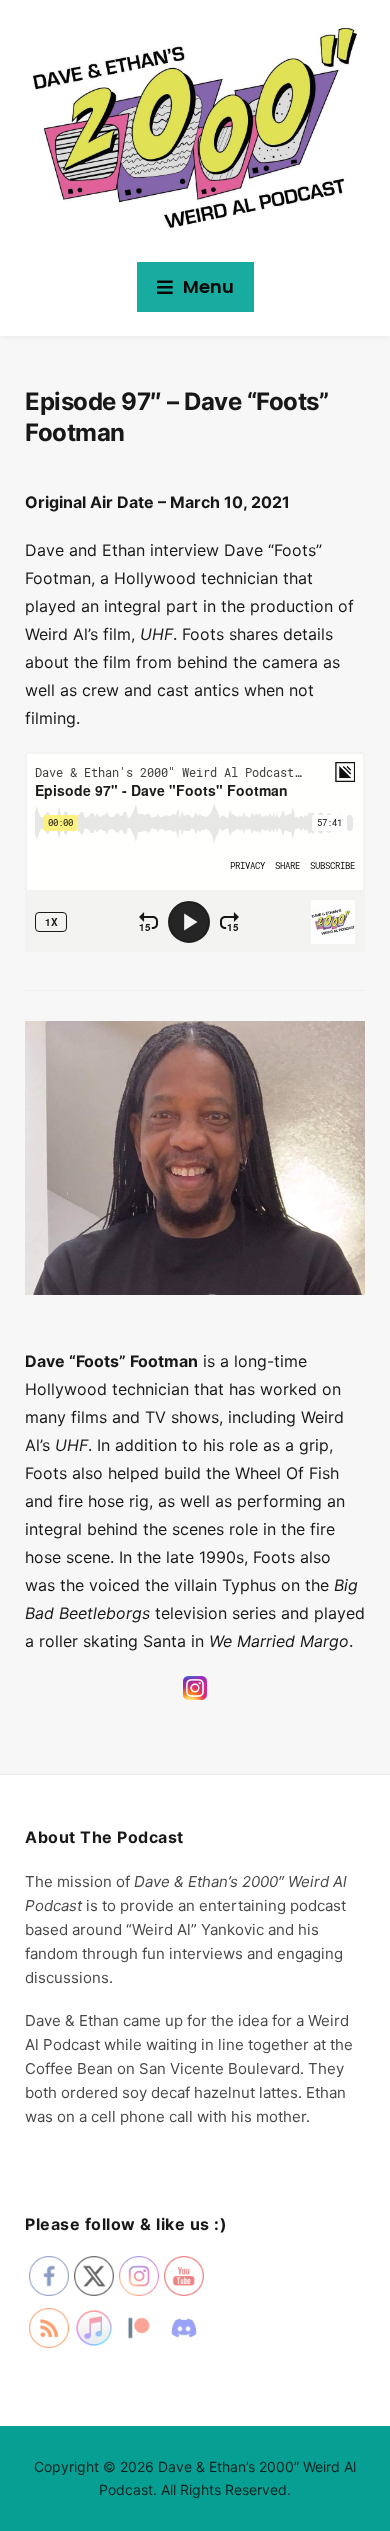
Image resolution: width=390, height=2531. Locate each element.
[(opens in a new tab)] (195, 1697)
